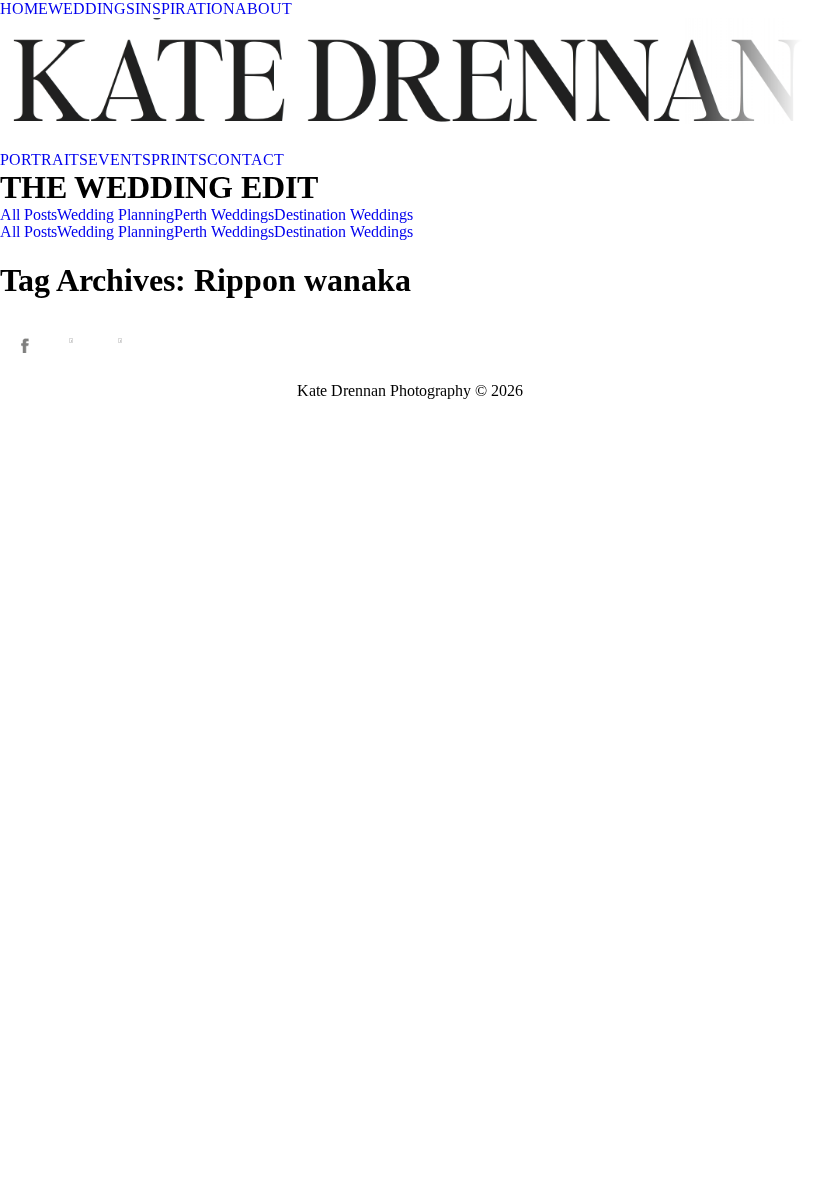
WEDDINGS (91, 8)
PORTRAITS (44, 159)
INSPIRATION (185, 8)
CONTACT (245, 159)
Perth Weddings (224, 214)
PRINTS (179, 159)
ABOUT (263, 8)
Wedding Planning (115, 214)
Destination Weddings (343, 214)
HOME (24, 8)
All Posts (28, 214)
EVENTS (119, 159)
